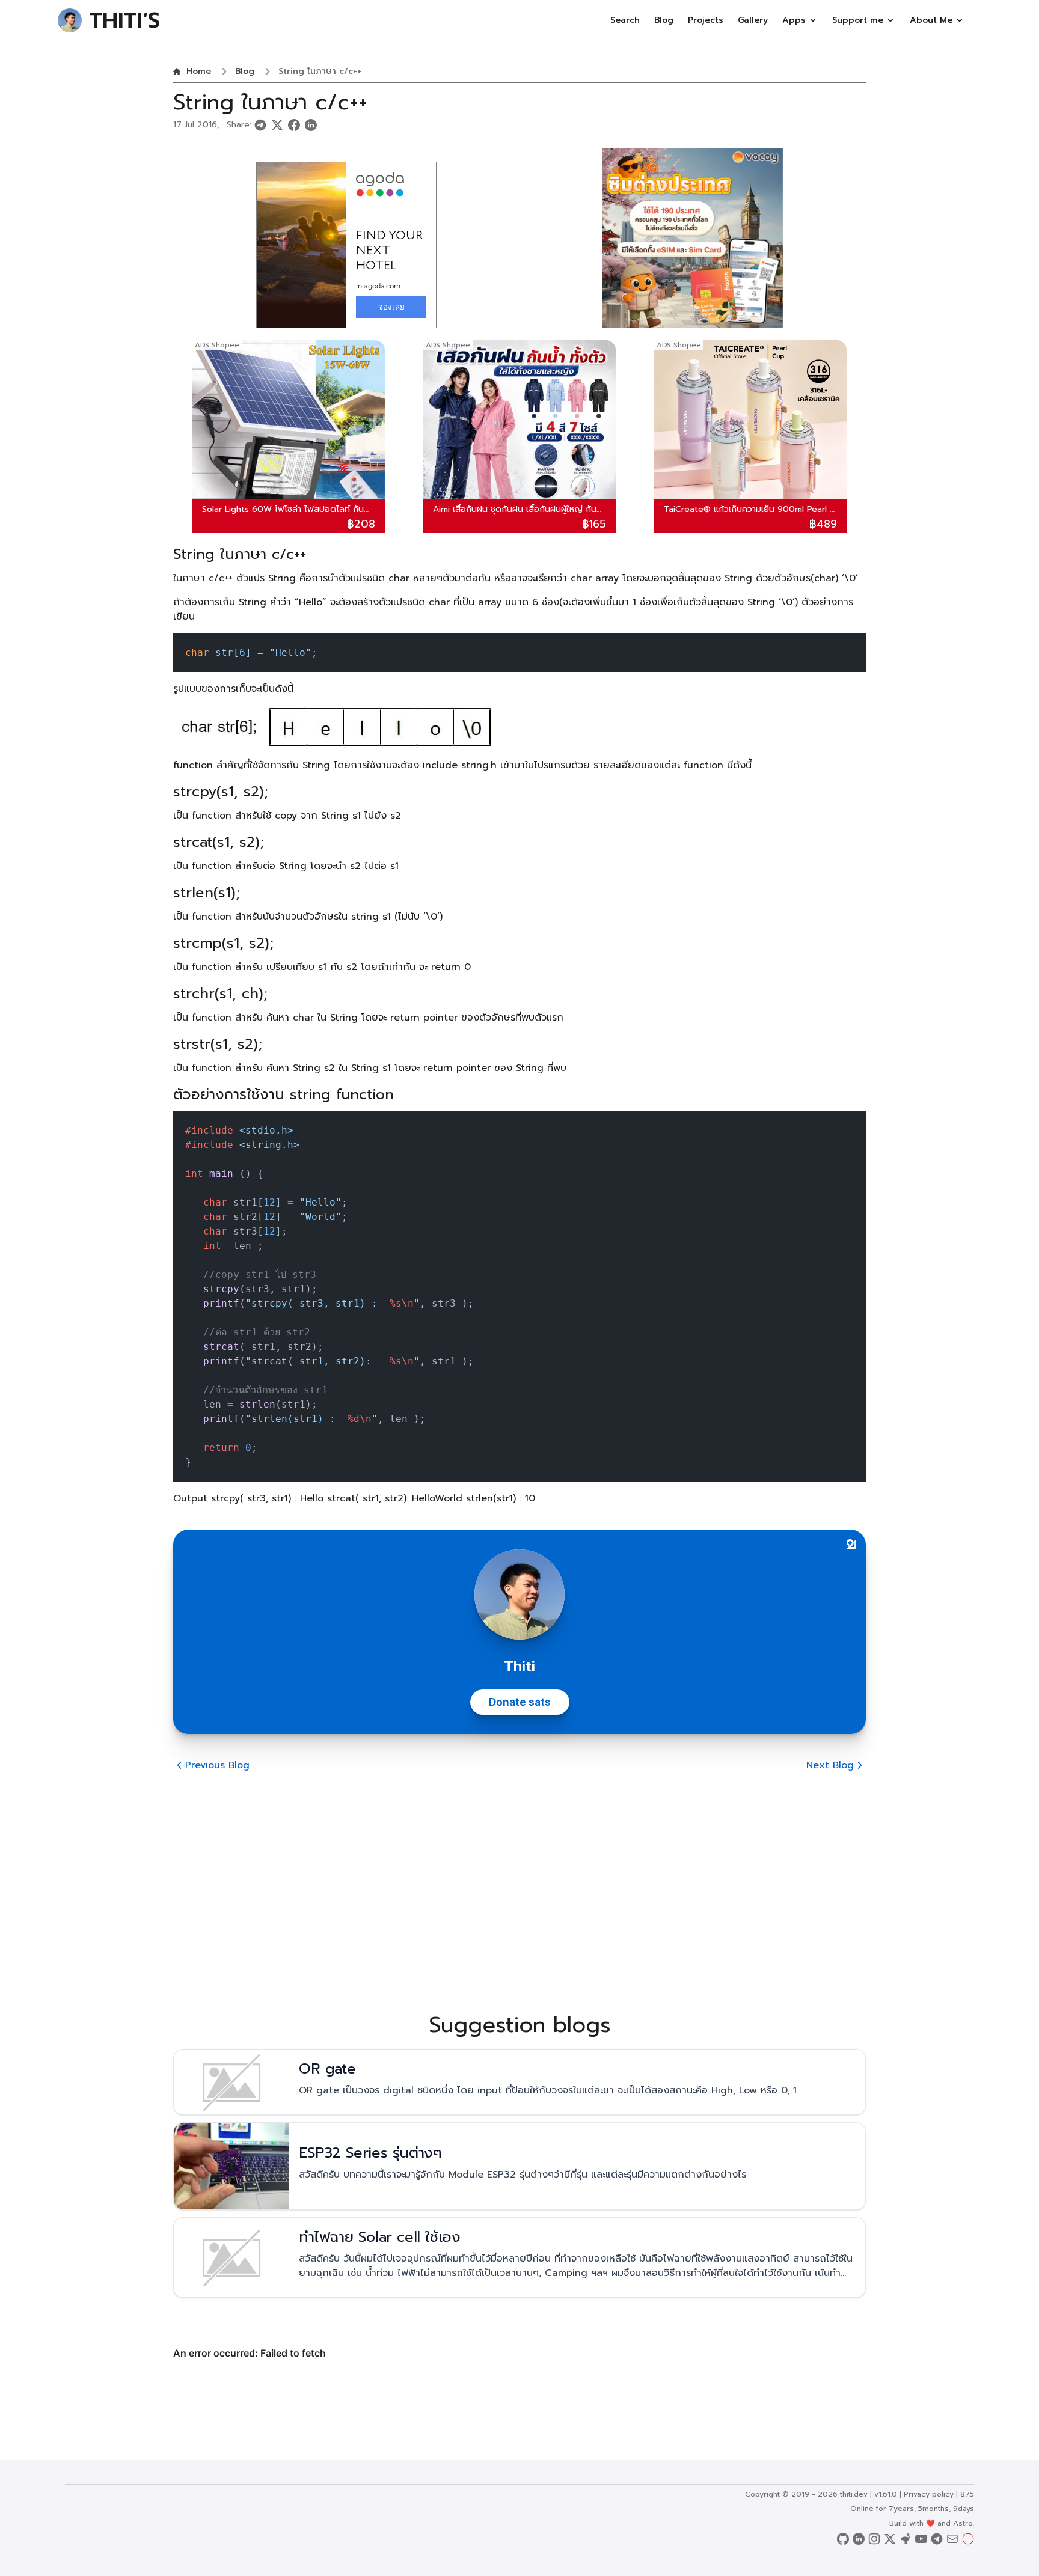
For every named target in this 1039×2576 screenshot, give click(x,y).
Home (199, 72)
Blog (664, 20)
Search (625, 20)
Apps (794, 20)
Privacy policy (929, 2494)
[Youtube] (921, 2540)
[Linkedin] (859, 2540)
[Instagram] (874, 2540)
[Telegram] (937, 2540)
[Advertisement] (519, 1881)
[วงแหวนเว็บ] (968, 2540)
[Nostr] (906, 2540)
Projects (706, 20)
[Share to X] (277, 125)
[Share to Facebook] (294, 125)
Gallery (753, 20)
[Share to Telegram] (260, 125)
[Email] (952, 2540)
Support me (858, 20)
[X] (890, 2540)
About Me (931, 20)
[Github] (843, 2540)
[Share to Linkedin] (311, 125)
